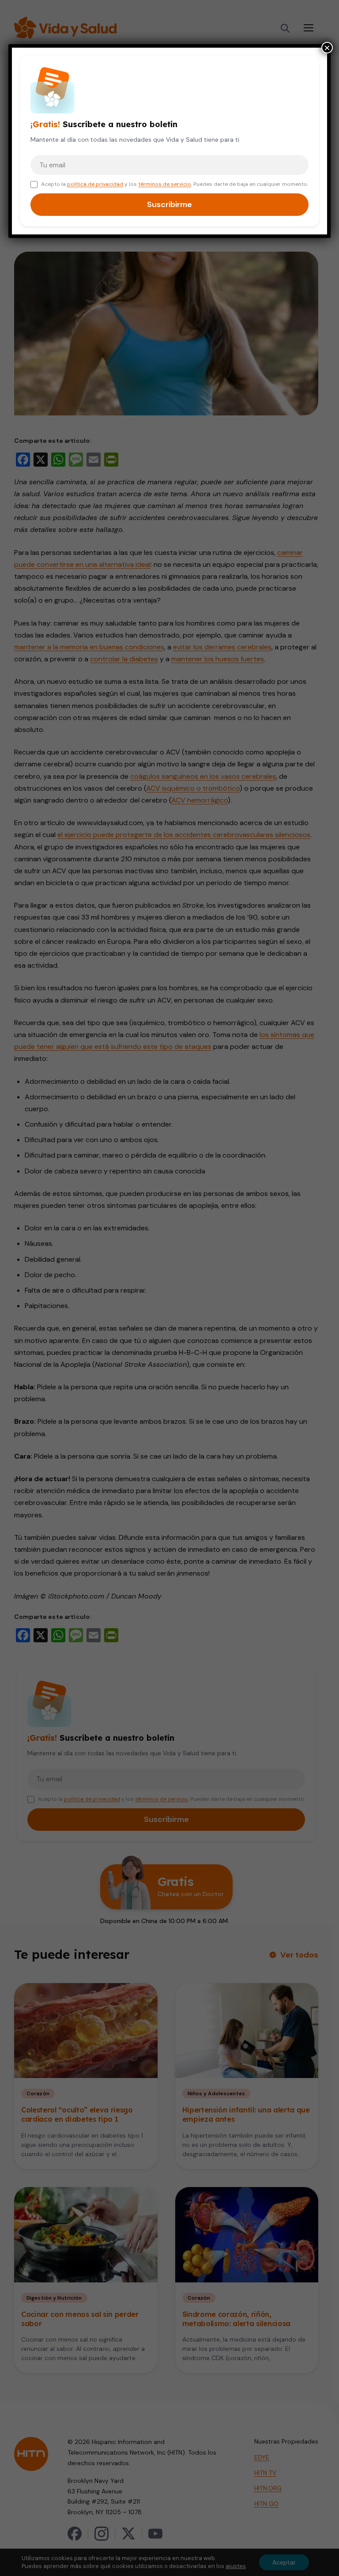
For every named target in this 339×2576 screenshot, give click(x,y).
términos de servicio (165, 184)
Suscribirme (169, 204)
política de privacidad (95, 184)
